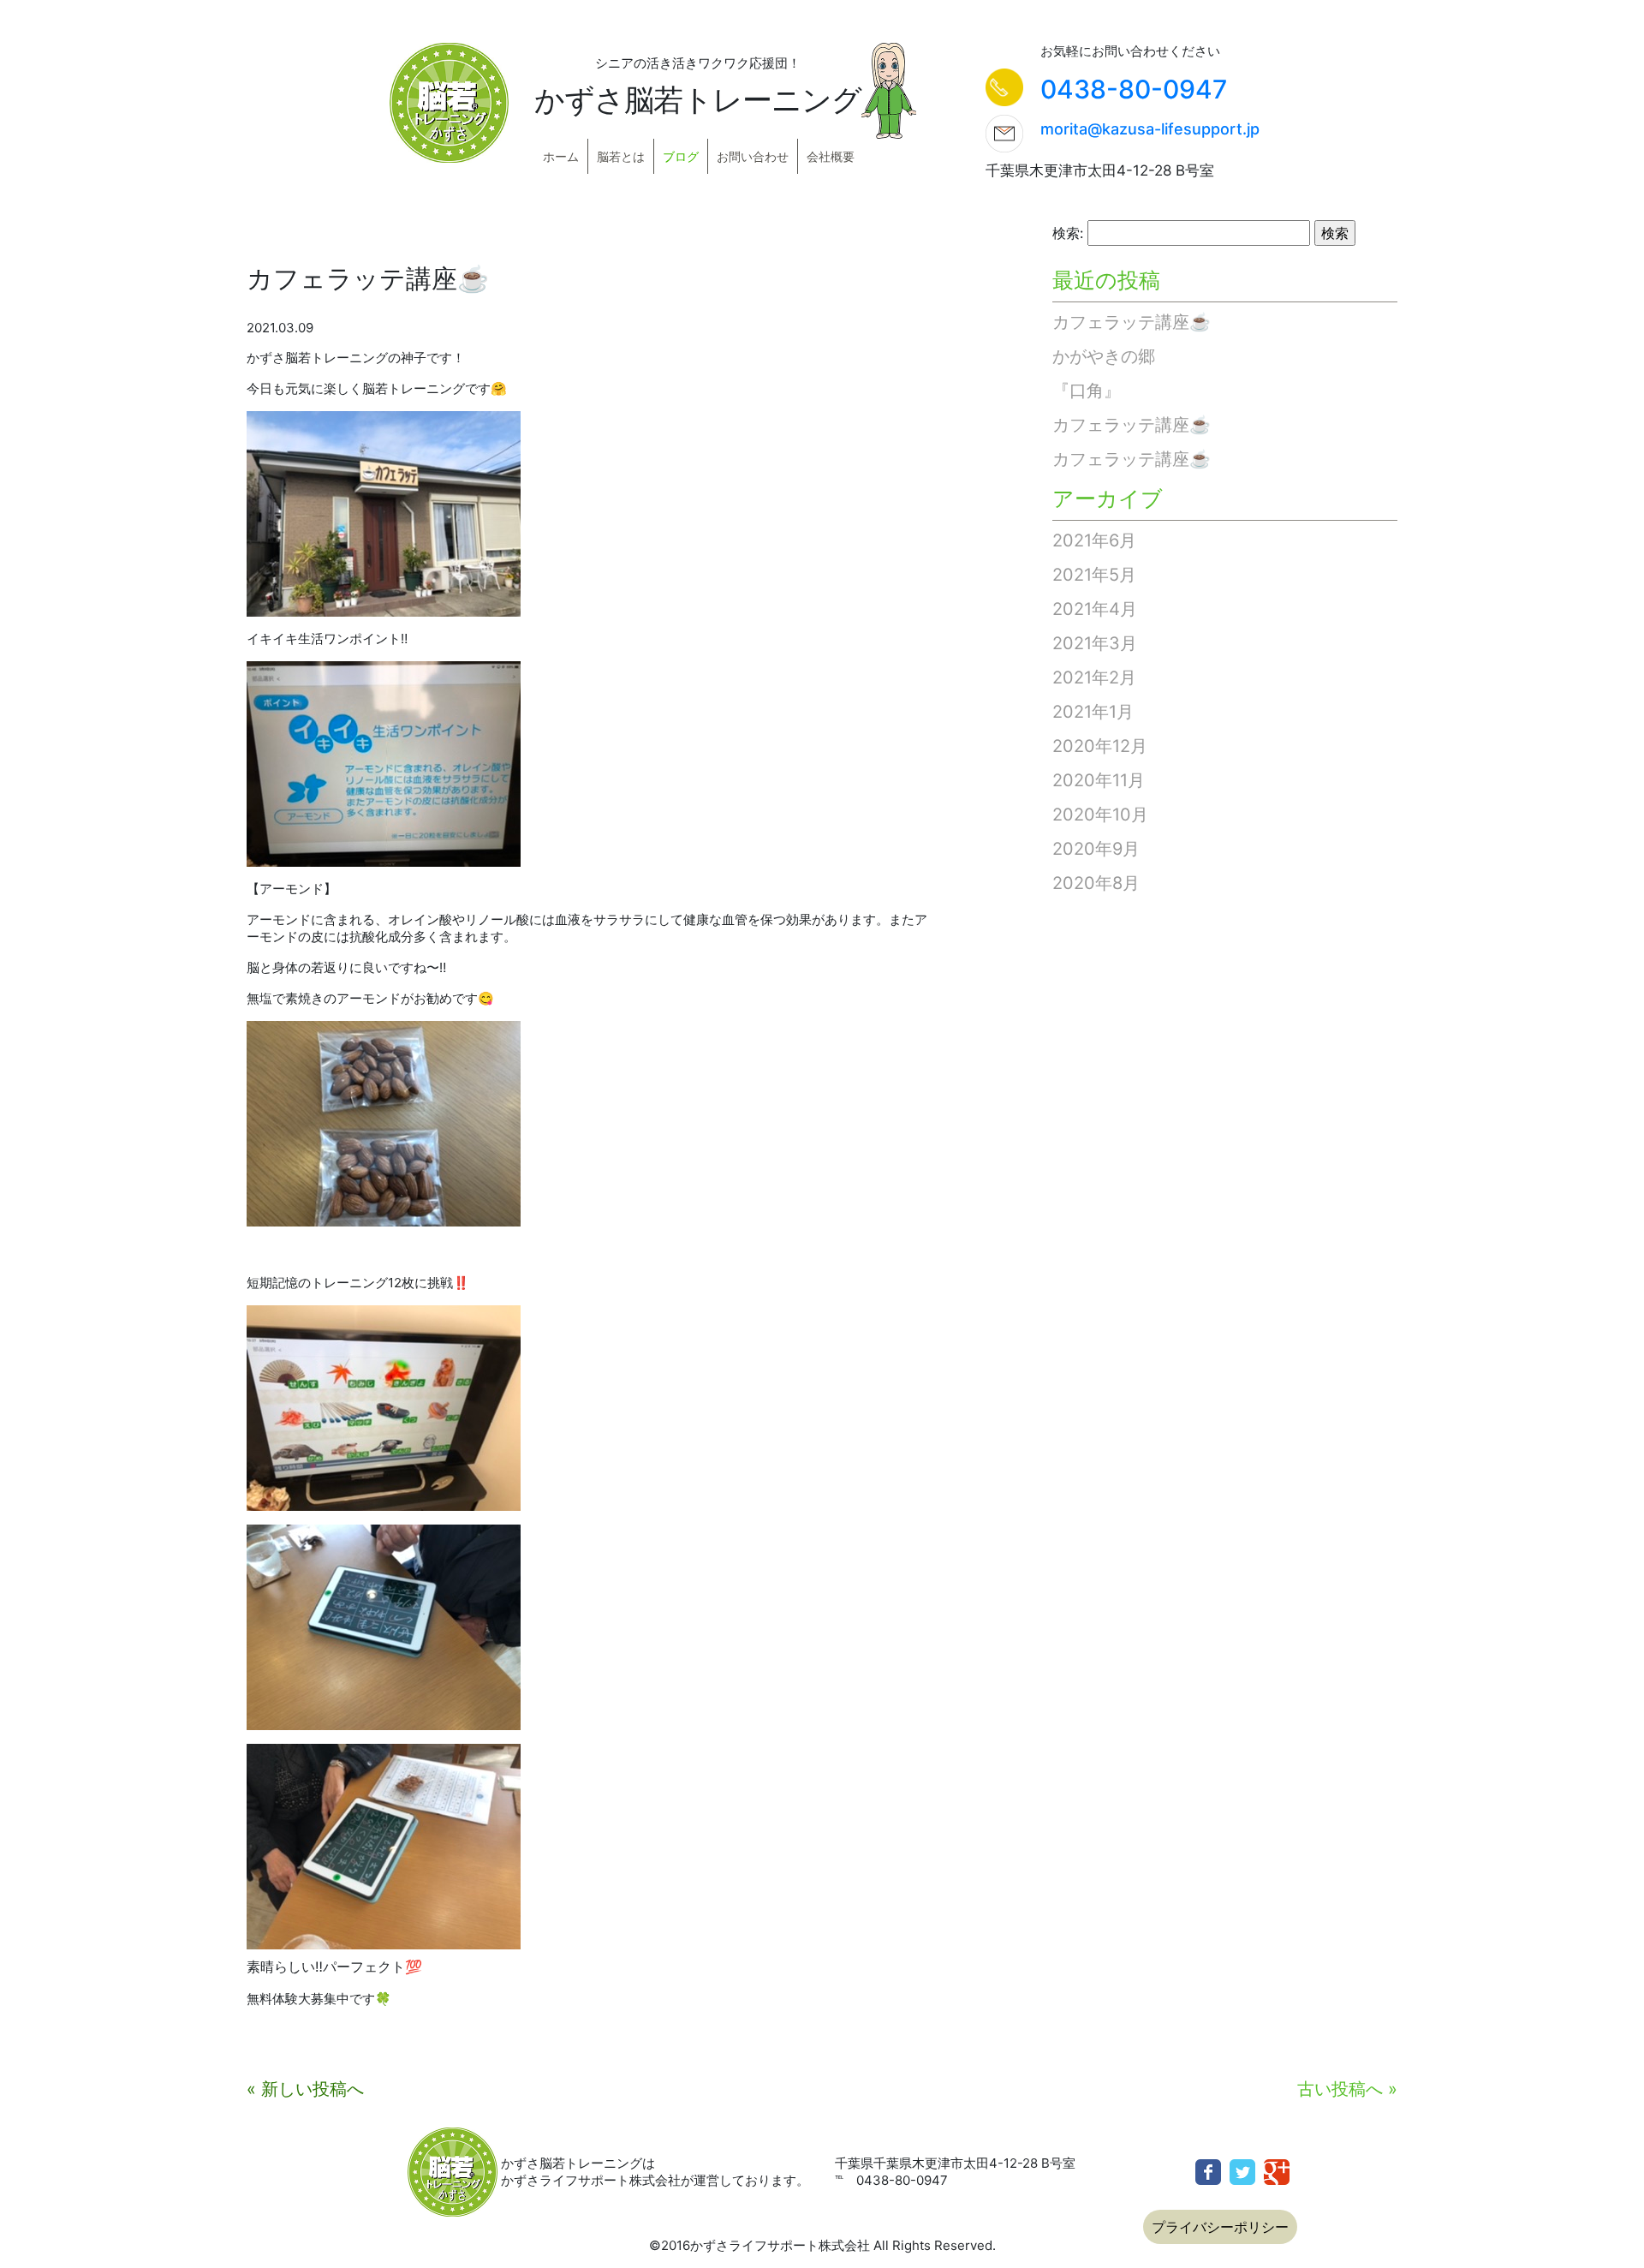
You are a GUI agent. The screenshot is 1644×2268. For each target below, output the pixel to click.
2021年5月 (1094, 575)
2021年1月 (1093, 712)
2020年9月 (1096, 849)
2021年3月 (1095, 643)
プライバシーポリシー (1220, 2227)
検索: (1068, 233)
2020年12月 (1100, 746)
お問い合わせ (753, 156)
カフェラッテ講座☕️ (1132, 322)
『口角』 (1087, 391)
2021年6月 (1094, 540)
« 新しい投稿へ (305, 2089)
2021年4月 (1095, 609)
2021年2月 (1094, 677)
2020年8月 (1096, 883)
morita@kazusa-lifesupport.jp (1150, 129)
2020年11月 (1099, 780)
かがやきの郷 (1104, 356)
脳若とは (621, 156)
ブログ (681, 156)
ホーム (561, 156)
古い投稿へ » (1347, 2089)
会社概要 (831, 156)
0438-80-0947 (1134, 89)
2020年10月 (1100, 815)
